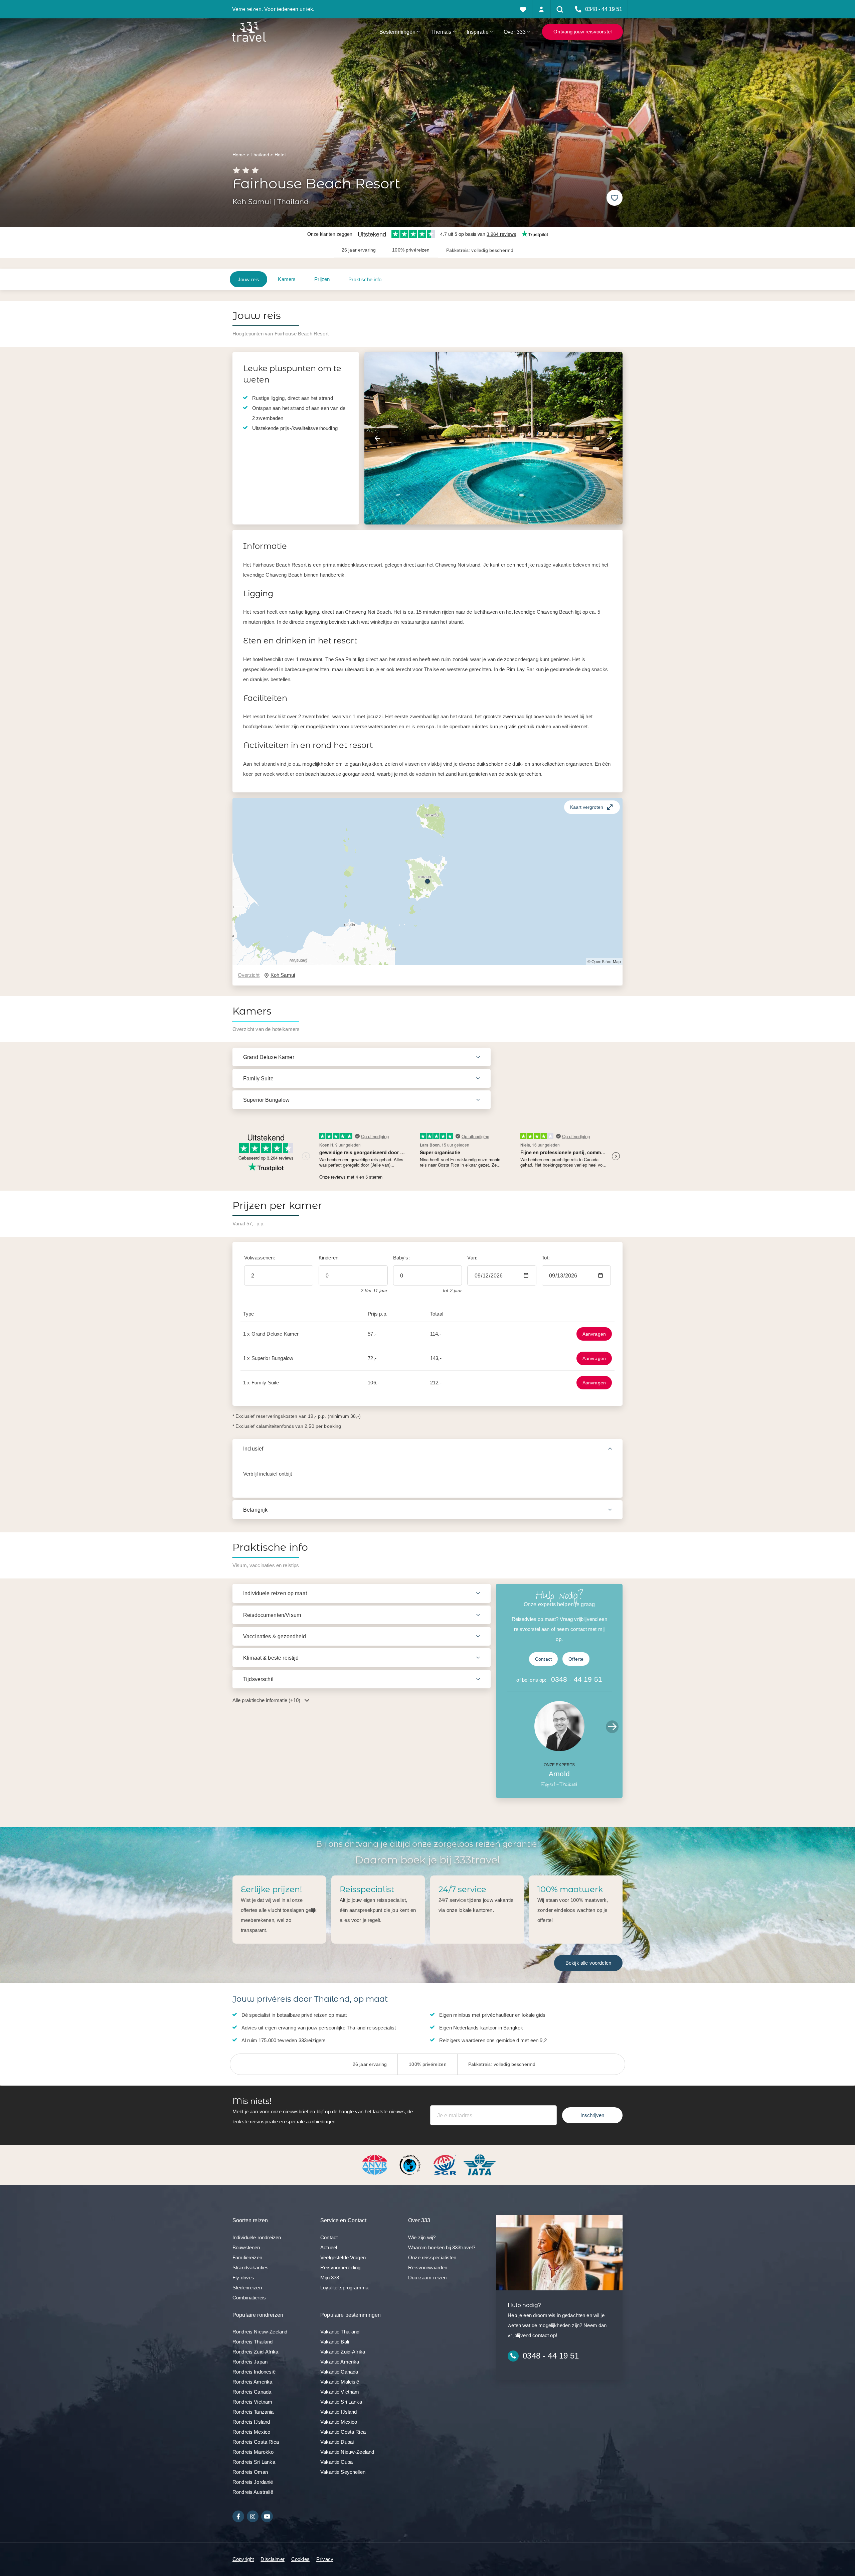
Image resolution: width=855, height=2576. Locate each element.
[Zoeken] (560, 9)
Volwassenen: (260, 1258)
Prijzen (322, 279)
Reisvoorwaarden (428, 2267)
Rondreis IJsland (251, 2422)
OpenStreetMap (606, 961)
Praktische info (365, 279)
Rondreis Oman (250, 2472)
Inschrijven (592, 2115)
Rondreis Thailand (253, 2342)
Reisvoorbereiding (340, 2267)
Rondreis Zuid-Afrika (255, 2352)
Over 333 (515, 32)
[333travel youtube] (267, 2516)
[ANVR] (376, 2164)
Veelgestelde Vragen (343, 2257)
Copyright (243, 2559)
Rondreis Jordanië (253, 2482)
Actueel (329, 2247)
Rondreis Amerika (252, 2382)
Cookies (300, 2559)
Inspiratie (478, 32)
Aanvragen (594, 1334)
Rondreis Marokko (253, 2452)
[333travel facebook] (238, 2516)
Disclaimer (273, 2559)
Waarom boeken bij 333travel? (442, 2247)
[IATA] (480, 2164)
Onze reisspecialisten (432, 2257)
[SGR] (446, 2164)
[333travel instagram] (253, 2516)
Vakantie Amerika (340, 2362)
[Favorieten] (523, 9)
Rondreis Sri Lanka (254, 2462)
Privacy (325, 2559)
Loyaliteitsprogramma (344, 2288)
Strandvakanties (250, 2267)
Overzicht (249, 975)
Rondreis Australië (253, 2492)
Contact (543, 1659)
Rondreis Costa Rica (256, 2442)
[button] (427, 881)
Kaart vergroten (587, 807)
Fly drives (243, 2278)
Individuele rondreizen (257, 2237)
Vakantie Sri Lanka (341, 2402)
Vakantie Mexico (339, 2422)
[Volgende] (610, 438)
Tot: (546, 1258)
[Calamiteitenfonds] (411, 2164)
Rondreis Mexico (251, 2432)
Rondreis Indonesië (254, 2372)
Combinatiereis (249, 2298)
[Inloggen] (542, 9)
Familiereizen (247, 2257)
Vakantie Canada (339, 2372)
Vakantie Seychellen (343, 2472)
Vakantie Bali (335, 2342)
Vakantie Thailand (340, 2332)
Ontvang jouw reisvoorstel (582, 32)
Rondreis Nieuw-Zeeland (260, 2332)
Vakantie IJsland (338, 2412)
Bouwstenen (246, 2247)
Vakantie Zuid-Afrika (343, 2352)
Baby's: (401, 1258)
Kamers (287, 279)
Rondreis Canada (252, 2392)
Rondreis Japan (250, 2362)
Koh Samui (283, 975)
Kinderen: (329, 1258)
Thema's (441, 32)
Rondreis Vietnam (252, 2402)
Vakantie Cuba (336, 2462)
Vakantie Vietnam (340, 2392)
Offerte (576, 1659)
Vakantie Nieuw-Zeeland (347, 2452)
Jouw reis (248, 279)
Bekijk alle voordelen (588, 1963)
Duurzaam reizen (427, 2278)
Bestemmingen (398, 32)
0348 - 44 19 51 (577, 1679)
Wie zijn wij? (422, 2237)
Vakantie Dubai (337, 2442)
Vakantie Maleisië (340, 2382)
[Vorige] (377, 438)
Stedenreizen (247, 2288)
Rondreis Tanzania (253, 2412)
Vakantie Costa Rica (343, 2432)
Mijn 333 (330, 2278)
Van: (472, 1258)
